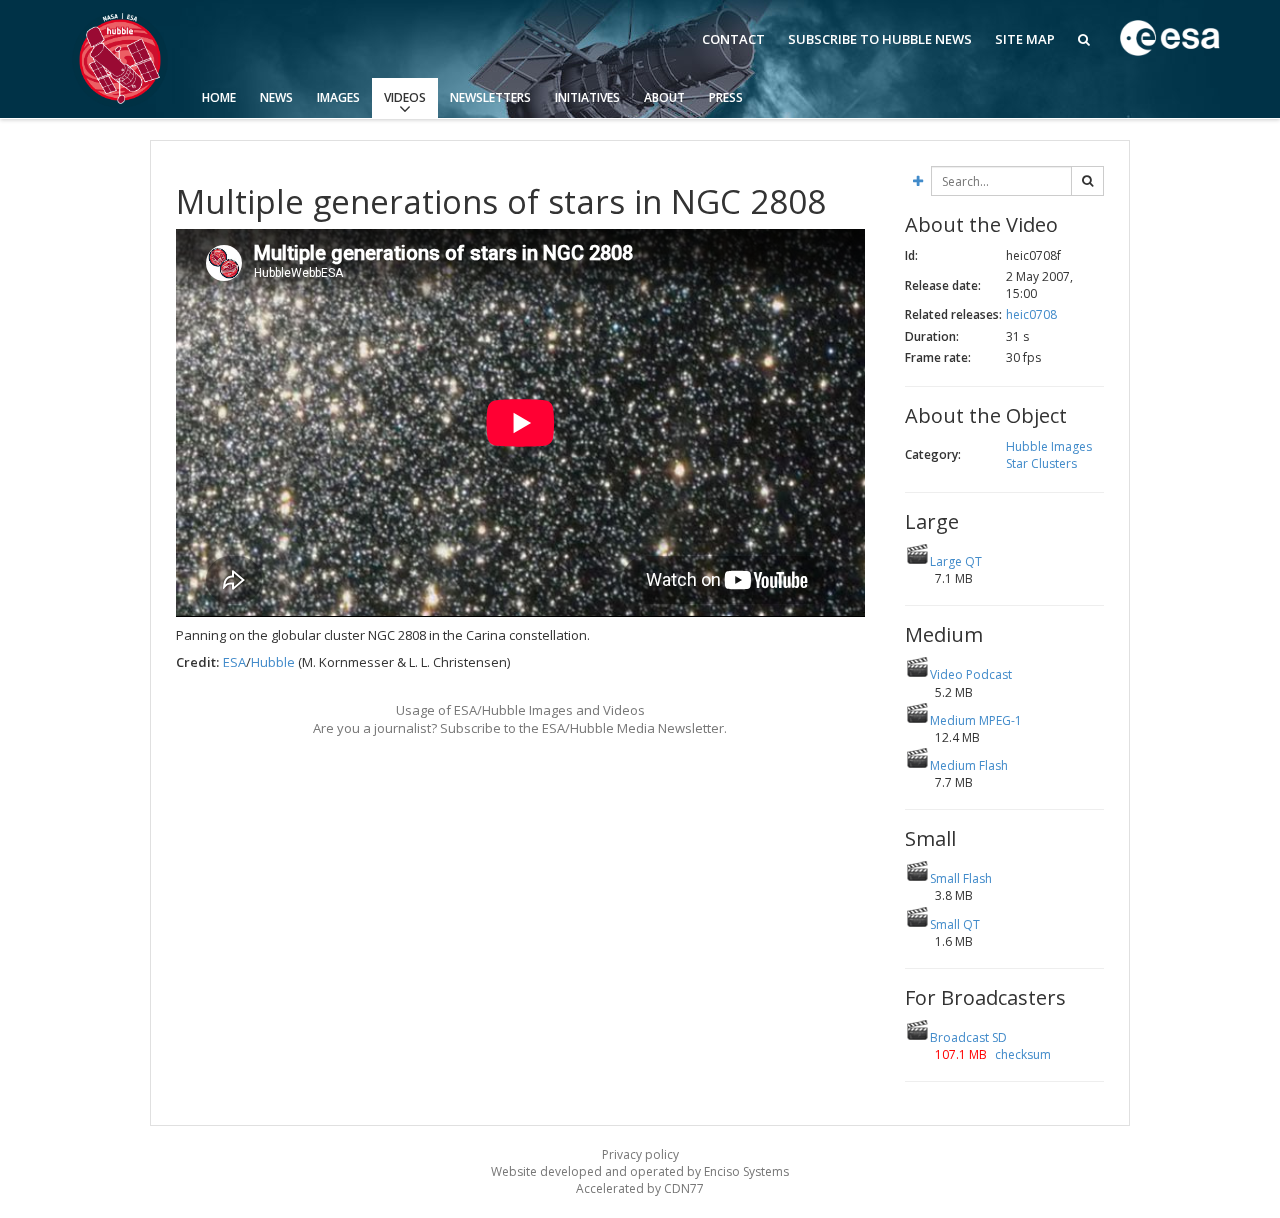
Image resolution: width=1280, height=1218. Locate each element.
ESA (234, 662)
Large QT (956, 561)
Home (219, 97)
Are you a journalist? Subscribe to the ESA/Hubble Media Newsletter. (520, 728)
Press (726, 97)
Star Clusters (1041, 463)
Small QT (955, 924)
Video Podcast (971, 674)
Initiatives (587, 97)
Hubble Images (1049, 446)
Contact (733, 39)
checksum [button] (1021, 1054)
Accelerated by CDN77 (640, 1188)
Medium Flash (969, 765)
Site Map (1025, 39)
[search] (1087, 181)
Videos (405, 97)
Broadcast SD (968, 1037)
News (276, 97)
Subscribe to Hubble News (880, 39)
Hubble (273, 662)
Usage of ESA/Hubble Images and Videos (520, 710)
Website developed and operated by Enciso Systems (640, 1171)
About (664, 97)
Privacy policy (640, 1154)
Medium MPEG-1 (976, 720)
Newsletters (490, 97)
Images (338, 97)
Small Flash (961, 878)
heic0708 (1031, 314)
